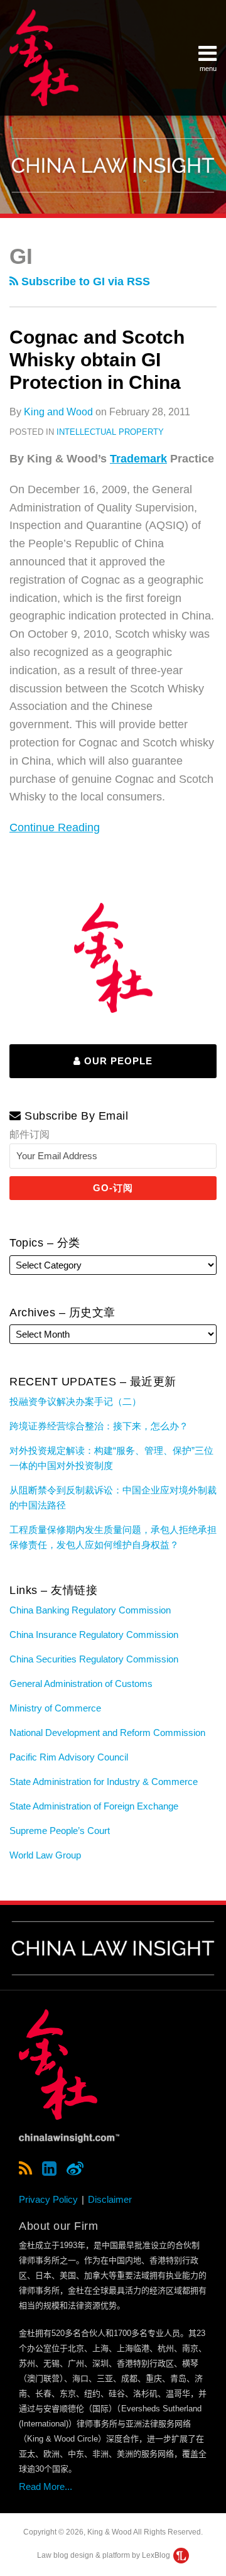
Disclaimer (110, 2199)
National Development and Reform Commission (107, 1733)
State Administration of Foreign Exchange (94, 1806)
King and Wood (58, 412)
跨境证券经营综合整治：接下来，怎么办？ (99, 1426)
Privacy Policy (48, 2199)
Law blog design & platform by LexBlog (105, 2555)
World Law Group (45, 1855)
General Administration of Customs (81, 1684)
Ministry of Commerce (55, 1708)
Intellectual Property (110, 432)
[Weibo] (75, 2169)
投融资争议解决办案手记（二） (75, 1401)
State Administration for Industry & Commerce (104, 1782)
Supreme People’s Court (60, 1831)
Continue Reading (55, 826)
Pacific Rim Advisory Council (69, 1757)
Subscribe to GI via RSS (84, 281)
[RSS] (25, 2169)
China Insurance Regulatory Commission (94, 1635)
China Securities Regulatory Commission (94, 1659)
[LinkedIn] (49, 2169)
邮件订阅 (30, 1134)
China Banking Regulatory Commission (90, 1610)
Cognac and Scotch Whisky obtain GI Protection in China (97, 360)
